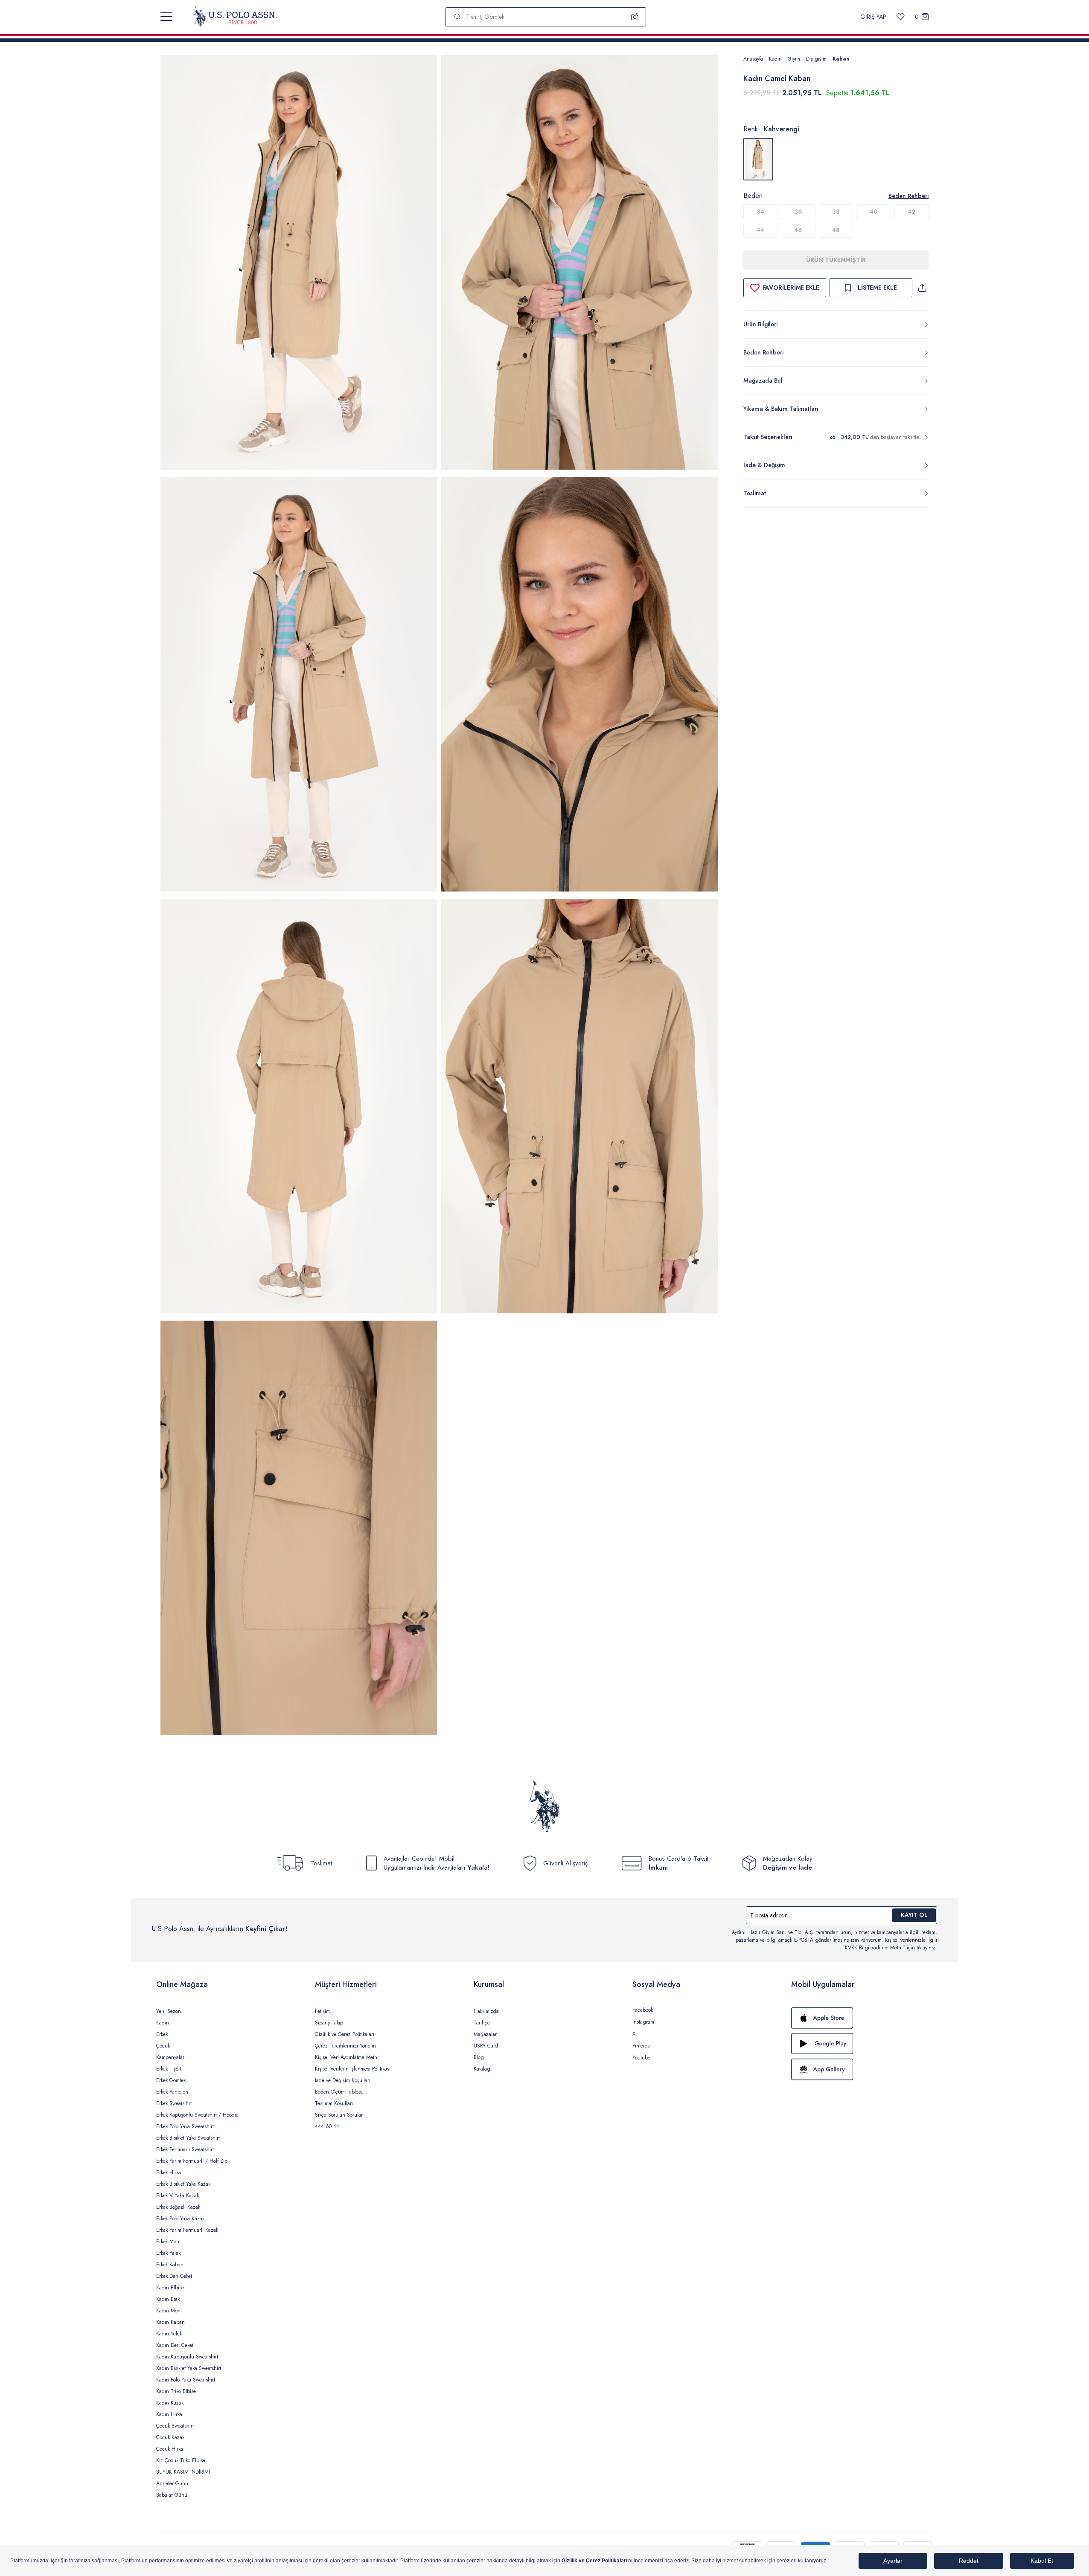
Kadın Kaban (170, 2322)
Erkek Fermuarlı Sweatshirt (185, 2149)
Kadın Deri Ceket (175, 2345)
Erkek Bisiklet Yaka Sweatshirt (188, 2138)
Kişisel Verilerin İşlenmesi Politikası (353, 2069)
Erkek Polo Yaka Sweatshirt (185, 2126)
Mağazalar (485, 2034)
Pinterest (642, 2046)
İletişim (322, 2011)
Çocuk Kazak (170, 2437)
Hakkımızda (486, 2011)
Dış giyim (816, 59)
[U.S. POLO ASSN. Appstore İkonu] (862, 2018)
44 (760, 230)
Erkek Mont (168, 2242)
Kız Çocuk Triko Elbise (181, 2460)
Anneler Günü (172, 2483)
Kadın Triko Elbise (176, 2391)
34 (760, 212)
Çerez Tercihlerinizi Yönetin (345, 2046)
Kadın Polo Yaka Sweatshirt (186, 2380)
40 (874, 212)
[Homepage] (235, 17)
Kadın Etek (168, 2299)
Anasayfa (753, 59)
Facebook (643, 2010)
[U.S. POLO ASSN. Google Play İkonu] (862, 2044)
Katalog (482, 2069)
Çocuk (163, 2046)
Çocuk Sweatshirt (175, 2426)
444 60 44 (327, 2126)
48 (836, 230)
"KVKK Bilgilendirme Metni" (874, 1948)
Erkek (162, 2034)
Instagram (643, 2022)
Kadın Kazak (170, 2403)
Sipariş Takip (329, 2023)
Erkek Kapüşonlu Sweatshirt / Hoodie (197, 2115)
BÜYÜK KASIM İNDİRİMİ (183, 2472)
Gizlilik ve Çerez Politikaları (345, 2034)
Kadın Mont (169, 2311)
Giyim (794, 59)
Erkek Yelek (168, 2253)
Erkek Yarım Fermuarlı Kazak (187, 2230)
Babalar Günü (172, 2495)
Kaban (841, 59)
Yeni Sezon (169, 2011)
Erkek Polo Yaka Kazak (180, 2219)
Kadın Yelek (169, 2334)
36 (798, 212)
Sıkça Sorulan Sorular (339, 2115)
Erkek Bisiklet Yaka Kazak (183, 2184)
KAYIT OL (914, 1915)
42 (911, 212)
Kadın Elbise (170, 2288)
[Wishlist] (901, 17)
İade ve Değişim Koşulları (343, 2080)
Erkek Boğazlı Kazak (178, 2207)
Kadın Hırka (169, 2414)
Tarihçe (482, 2023)
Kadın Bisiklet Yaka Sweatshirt (189, 2368)
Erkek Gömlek (171, 2080)
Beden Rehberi (908, 196)
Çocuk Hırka (170, 2449)
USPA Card (486, 2046)
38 (836, 212)
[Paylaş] (922, 288)
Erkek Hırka (169, 2172)
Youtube (641, 2058)
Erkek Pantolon (172, 2092)
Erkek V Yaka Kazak (178, 2196)
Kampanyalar (170, 2057)
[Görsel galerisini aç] (299, 264)
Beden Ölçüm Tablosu (339, 2092)
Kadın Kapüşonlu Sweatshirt (187, 2357)
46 (798, 230)
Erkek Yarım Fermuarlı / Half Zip (192, 2161)
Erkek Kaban (170, 2265)
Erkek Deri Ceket (174, 2276)
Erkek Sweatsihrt (174, 2103)
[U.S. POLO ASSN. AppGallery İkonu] (862, 2069)
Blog (479, 2057)
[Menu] (166, 17)
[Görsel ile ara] (635, 17)
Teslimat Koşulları (334, 2103)
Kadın (775, 59)
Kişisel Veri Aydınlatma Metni (347, 2057)
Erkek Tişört (169, 2069)
